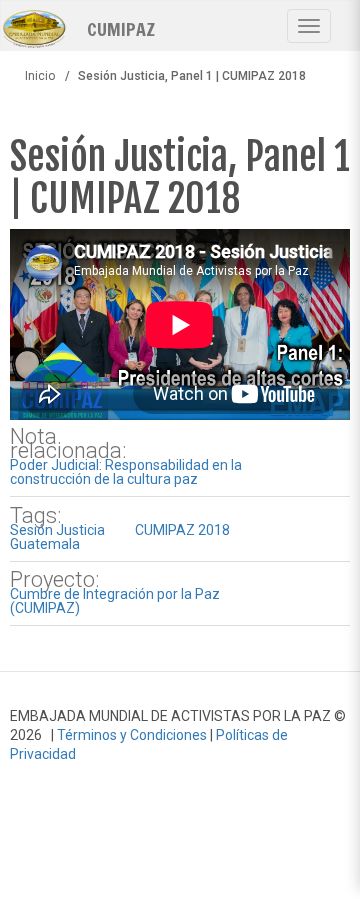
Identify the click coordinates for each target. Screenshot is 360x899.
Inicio (40, 76)
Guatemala (45, 544)
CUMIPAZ (121, 28)
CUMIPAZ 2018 (182, 530)
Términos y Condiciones (132, 735)
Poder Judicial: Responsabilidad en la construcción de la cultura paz (126, 472)
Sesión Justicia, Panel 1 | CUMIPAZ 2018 (180, 177)
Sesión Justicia (57, 530)
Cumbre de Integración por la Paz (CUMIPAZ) (115, 601)
